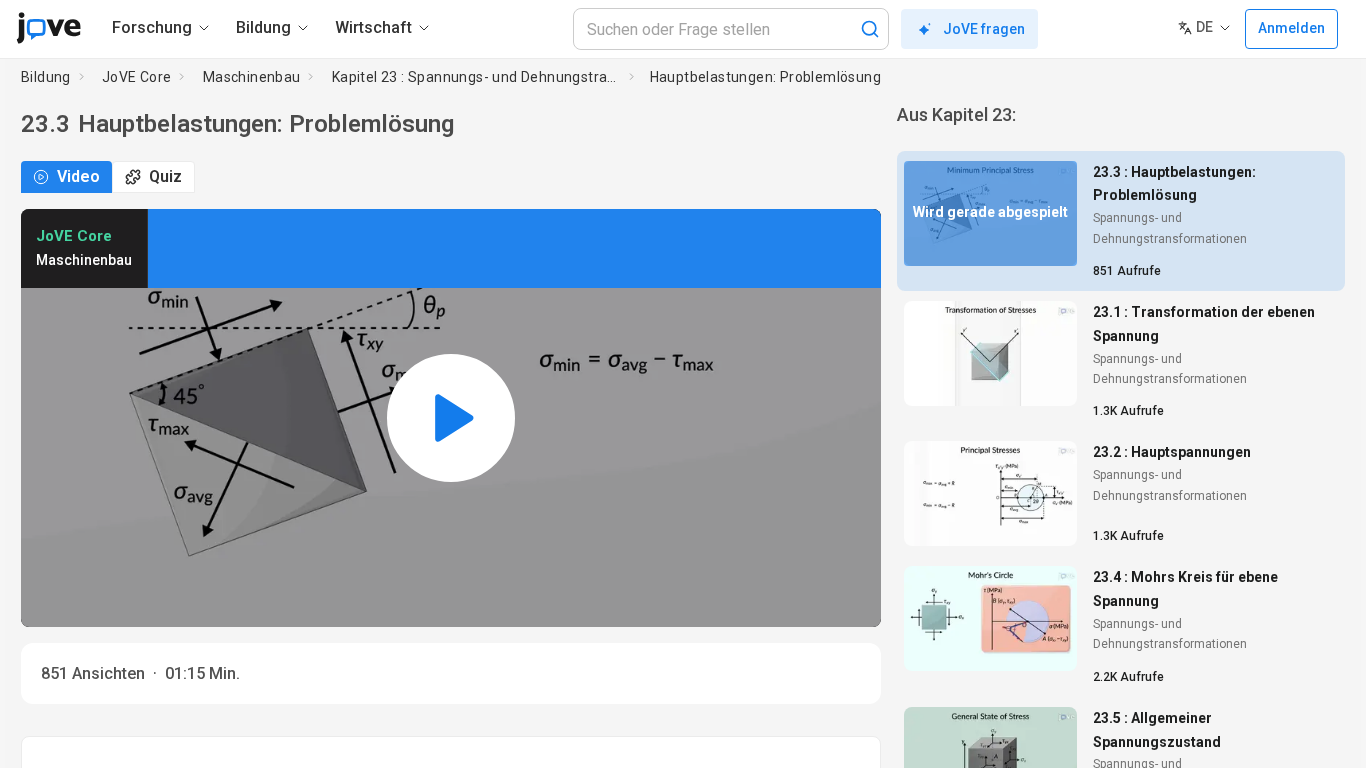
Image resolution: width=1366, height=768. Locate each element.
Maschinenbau (252, 77)
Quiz (165, 176)
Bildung (46, 77)
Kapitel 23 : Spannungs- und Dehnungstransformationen (477, 77)
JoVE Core (137, 77)
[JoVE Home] (48, 28)
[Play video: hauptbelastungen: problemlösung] (451, 418)
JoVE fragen (984, 29)
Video (78, 176)
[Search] (870, 29)
